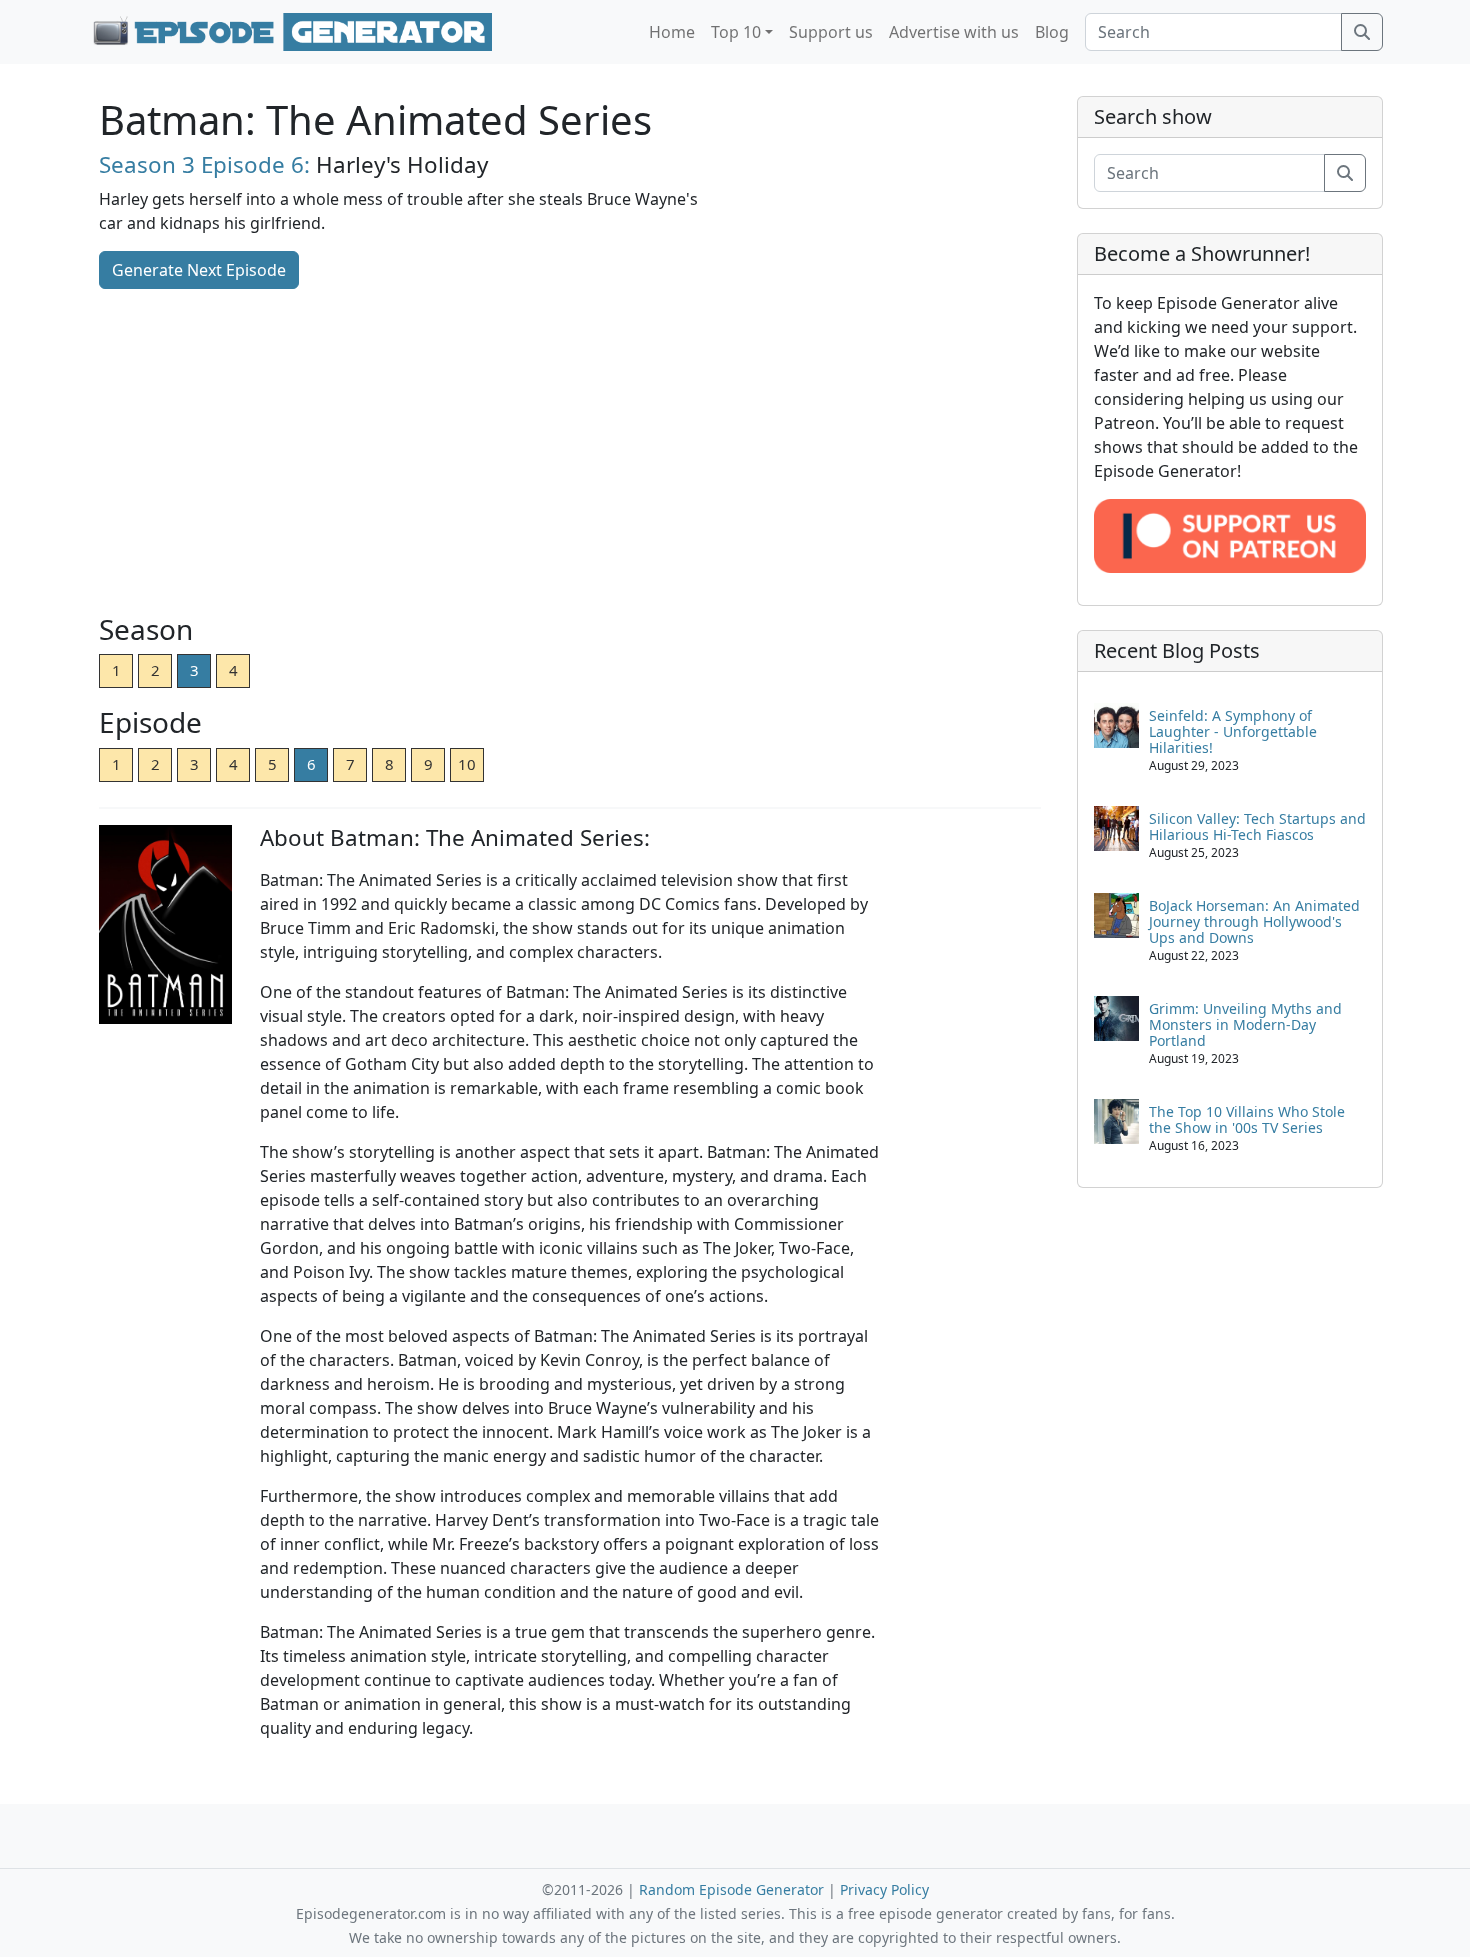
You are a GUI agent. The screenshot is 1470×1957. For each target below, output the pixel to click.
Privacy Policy (884, 1889)
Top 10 (736, 32)
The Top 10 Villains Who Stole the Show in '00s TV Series (1247, 1119)
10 (467, 764)
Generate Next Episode (199, 270)
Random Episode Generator (731, 1889)
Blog (1052, 32)
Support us (831, 32)
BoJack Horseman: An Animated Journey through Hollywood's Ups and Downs (1254, 921)
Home (672, 32)
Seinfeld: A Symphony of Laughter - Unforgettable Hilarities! (1233, 731)
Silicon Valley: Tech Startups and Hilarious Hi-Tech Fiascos (1257, 826)
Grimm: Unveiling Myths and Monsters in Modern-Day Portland (1245, 1024)
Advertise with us (954, 32)
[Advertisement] (570, 453)
